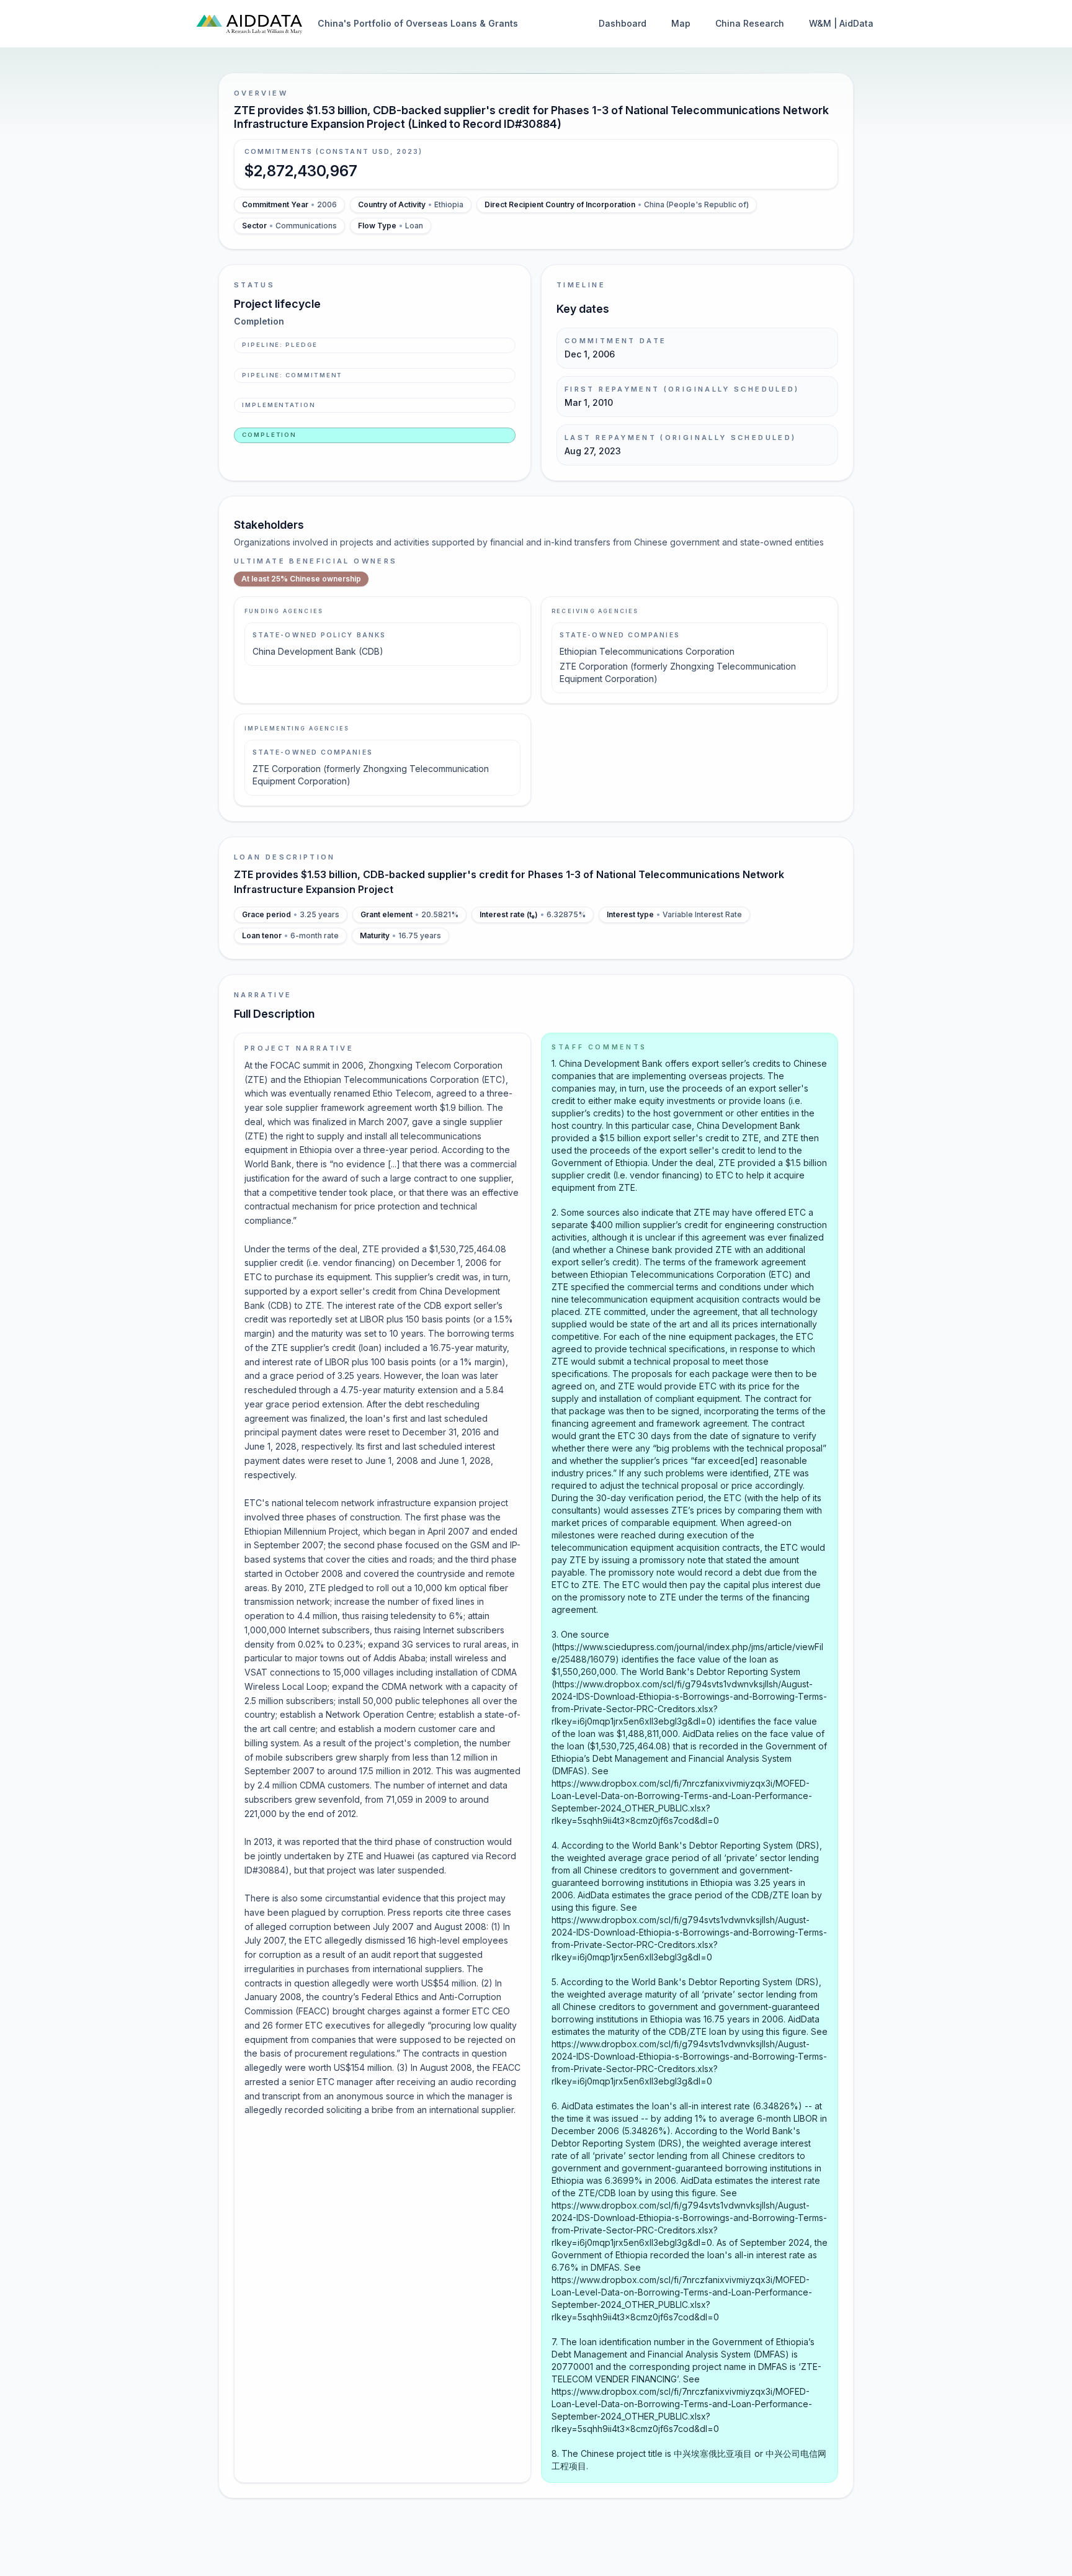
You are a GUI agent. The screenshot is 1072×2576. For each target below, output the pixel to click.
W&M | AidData (841, 23)
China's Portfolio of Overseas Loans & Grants (418, 23)
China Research (750, 23)
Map (681, 23)
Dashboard (623, 23)
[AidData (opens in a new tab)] (249, 24)
